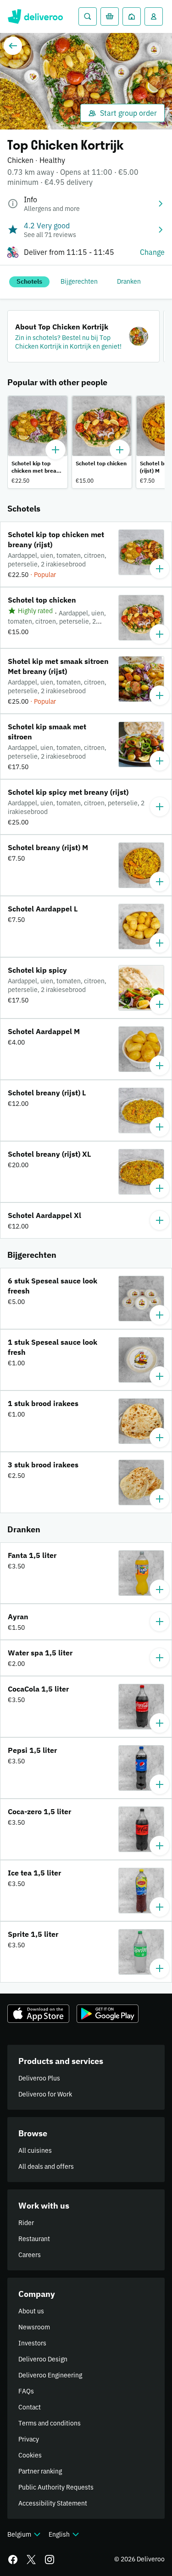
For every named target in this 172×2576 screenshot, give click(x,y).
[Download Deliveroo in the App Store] (38, 2014)
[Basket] (110, 16)
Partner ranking (40, 2471)
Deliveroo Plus (39, 2078)
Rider (26, 2223)
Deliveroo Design (43, 2359)
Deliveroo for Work (45, 2094)
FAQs (26, 2391)
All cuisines (35, 2150)
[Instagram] (50, 2560)
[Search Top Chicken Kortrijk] (88, 16)
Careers (30, 2255)
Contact (30, 2407)
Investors (32, 2343)
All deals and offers (46, 2166)
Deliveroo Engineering (50, 2375)
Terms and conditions (50, 2423)
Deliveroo (35, 16)
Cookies (30, 2455)
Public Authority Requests (56, 2487)
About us (31, 2311)
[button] (83, 336)
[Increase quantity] (55, 450)
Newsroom (34, 2327)
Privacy (29, 2439)
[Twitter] (31, 2560)
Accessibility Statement (53, 2503)
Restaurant (34, 2239)
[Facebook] (13, 2560)
